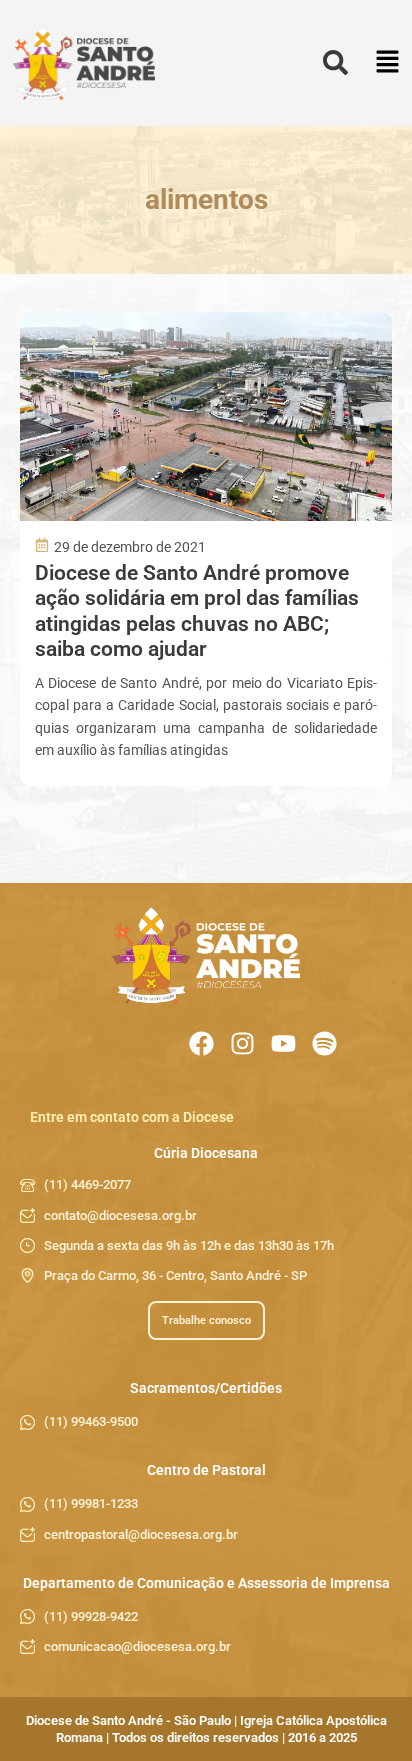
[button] (387, 63)
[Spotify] (324, 1043)
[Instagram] (242, 1043)
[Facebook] (201, 1043)
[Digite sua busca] (335, 63)
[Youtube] (283, 1043)
